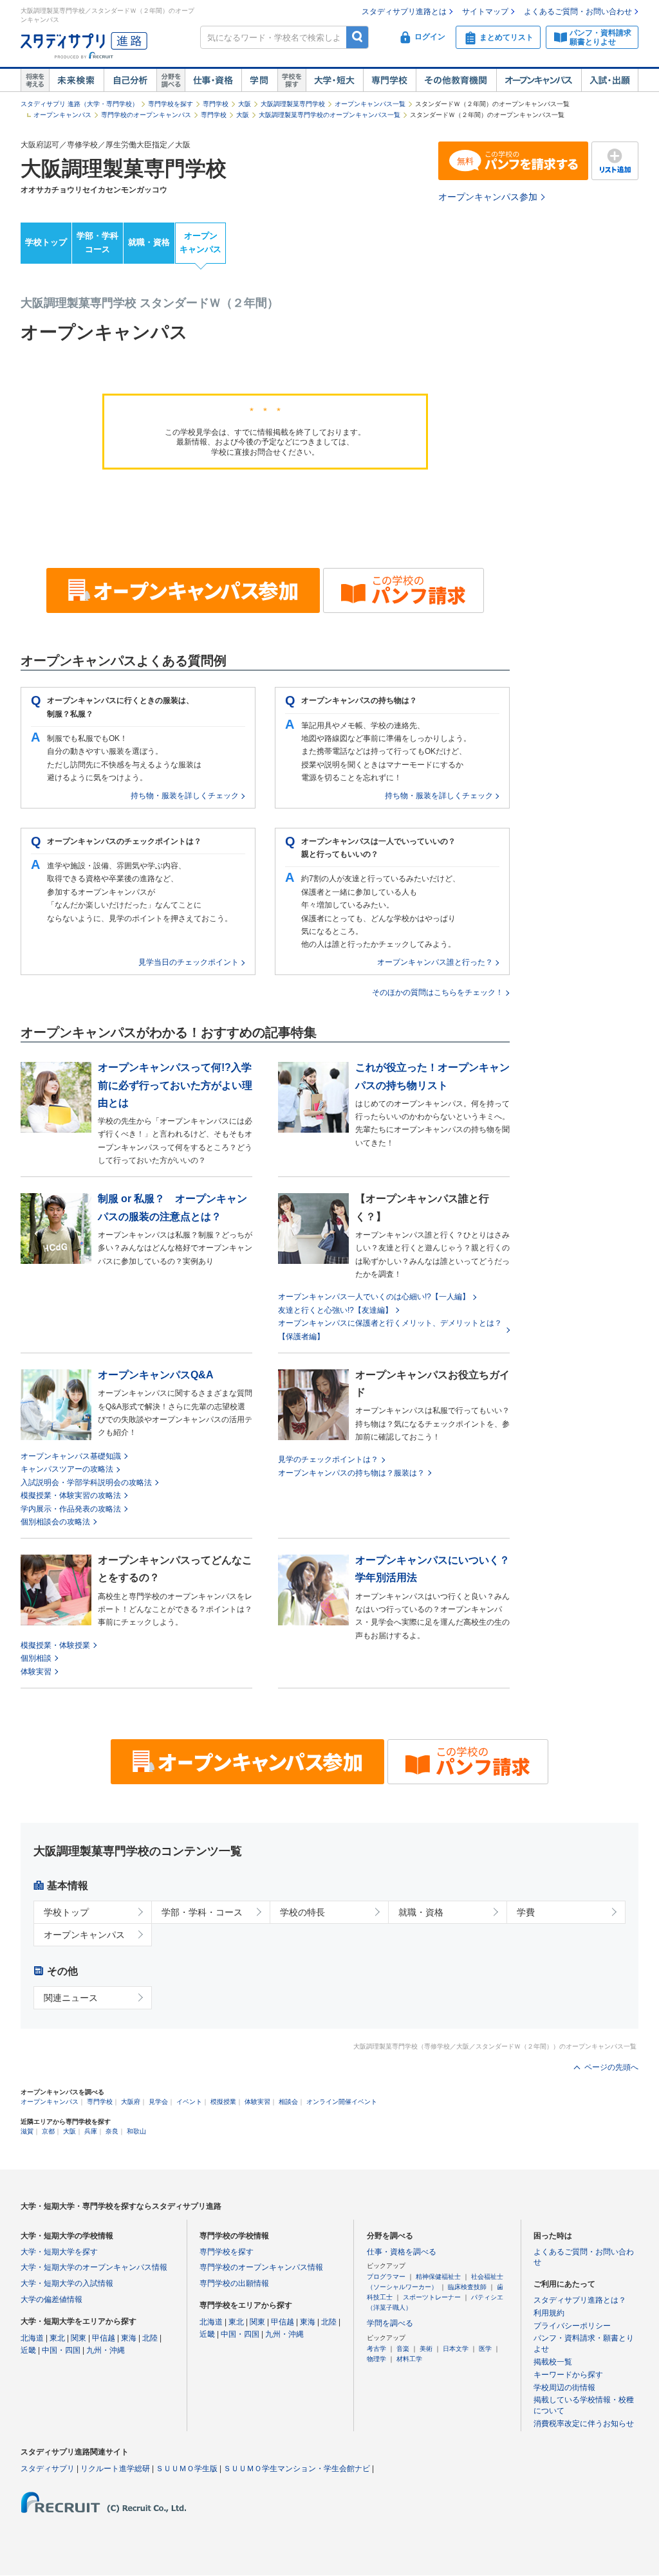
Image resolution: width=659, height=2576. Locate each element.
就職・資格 (149, 242)
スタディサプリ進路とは (404, 12)
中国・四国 (61, 2350)
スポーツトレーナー (432, 2297)
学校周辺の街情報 (564, 2388)
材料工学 (409, 2359)
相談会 (288, 2102)
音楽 (403, 2349)
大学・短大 (334, 80)
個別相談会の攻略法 (55, 1522)
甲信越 (104, 2338)
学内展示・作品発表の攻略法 (71, 1509)
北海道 (32, 2338)
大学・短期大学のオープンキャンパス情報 (94, 2267)
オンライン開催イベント (342, 2102)
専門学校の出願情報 (234, 2283)
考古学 (376, 2349)
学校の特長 (302, 1912)
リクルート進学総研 (115, 2469)
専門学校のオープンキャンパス (146, 115)
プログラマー (386, 2277)
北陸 (150, 2338)
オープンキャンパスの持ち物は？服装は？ (351, 1473)
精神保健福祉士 (438, 2277)
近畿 (28, 2350)
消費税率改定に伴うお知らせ (584, 2424)
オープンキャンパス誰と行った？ (435, 962)
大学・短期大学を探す (59, 2252)
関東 (79, 2338)
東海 (129, 2338)
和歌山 (136, 2131)
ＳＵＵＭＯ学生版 (187, 2469)
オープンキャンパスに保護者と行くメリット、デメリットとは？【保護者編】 (390, 1329)
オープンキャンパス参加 (488, 197)
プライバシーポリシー (572, 2326)
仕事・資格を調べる (402, 2252)
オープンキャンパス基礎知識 (71, 1456)
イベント (189, 2102)
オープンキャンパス (539, 80)
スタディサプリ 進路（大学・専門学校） (79, 104)
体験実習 (36, 1672)
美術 (426, 2349)
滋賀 (27, 2131)
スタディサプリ (48, 2469)
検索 (357, 37)
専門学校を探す (171, 104)
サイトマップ (485, 12)
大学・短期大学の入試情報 (67, 2283)
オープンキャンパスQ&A (156, 1375)
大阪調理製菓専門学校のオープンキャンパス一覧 (329, 115)
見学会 (158, 2102)
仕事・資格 (213, 80)
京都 (48, 2131)
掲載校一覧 (553, 2362)
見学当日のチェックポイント (189, 962)
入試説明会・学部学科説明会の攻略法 (86, 1483)
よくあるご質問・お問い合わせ (578, 12)
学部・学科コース (97, 242)
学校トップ (46, 242)
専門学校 (389, 80)
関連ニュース (71, 1998)
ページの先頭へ (611, 2067)
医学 (485, 2349)
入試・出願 (610, 80)
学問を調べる (390, 2323)
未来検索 (76, 80)
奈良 (112, 2131)
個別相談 (36, 1658)
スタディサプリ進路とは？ (580, 2300)
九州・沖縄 (106, 2350)
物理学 (376, 2359)
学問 (259, 80)
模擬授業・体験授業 (55, 1645)
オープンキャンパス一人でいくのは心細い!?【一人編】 (374, 1297)
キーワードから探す (568, 2375)
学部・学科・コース (202, 1912)
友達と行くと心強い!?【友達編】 (335, 1310)
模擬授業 (223, 2102)
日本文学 (456, 2349)
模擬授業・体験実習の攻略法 (71, 1495)
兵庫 (91, 2131)
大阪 (245, 104)
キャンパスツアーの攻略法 (67, 1469)
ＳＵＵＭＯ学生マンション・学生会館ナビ (297, 2469)
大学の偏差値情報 (51, 2299)
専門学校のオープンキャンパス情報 (261, 2267)
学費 (526, 1912)
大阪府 (131, 2102)
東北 (57, 2338)
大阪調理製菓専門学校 (293, 104)
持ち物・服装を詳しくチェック (185, 796)
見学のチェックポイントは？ (328, 1459)
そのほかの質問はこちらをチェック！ (438, 992)
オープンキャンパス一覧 (370, 104)
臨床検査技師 (467, 2287)
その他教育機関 (456, 80)
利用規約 (549, 2313)
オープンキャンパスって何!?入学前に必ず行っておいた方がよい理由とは (175, 1085)
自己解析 (130, 80)
